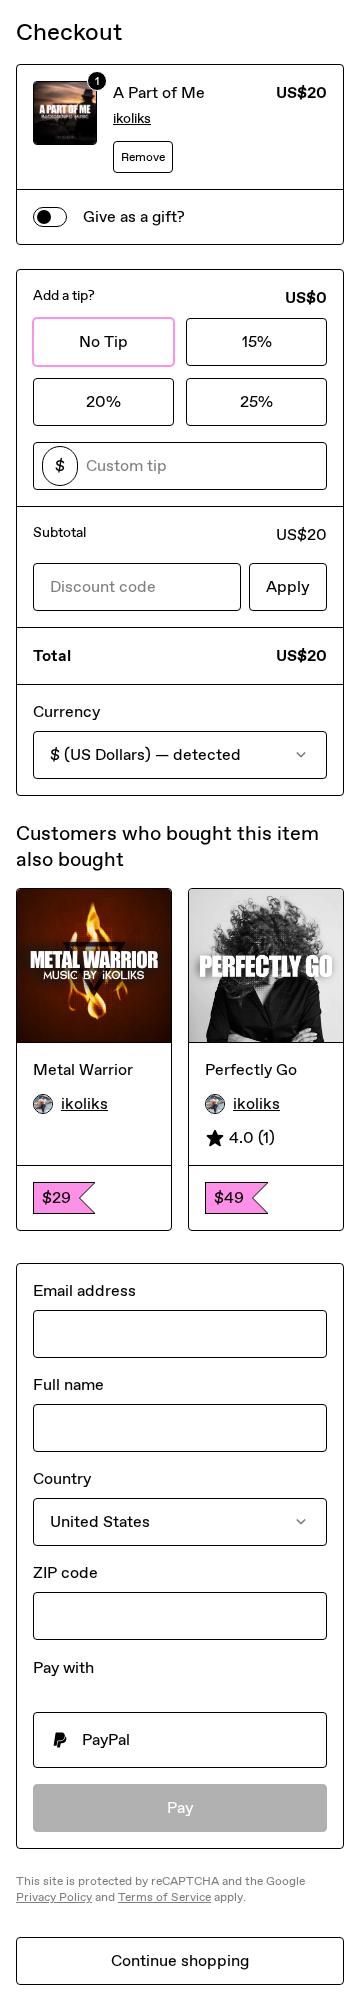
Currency (66, 711)
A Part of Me (159, 92)
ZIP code (65, 1572)
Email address (84, 1290)
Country (62, 1478)
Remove (143, 157)
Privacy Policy (54, 1897)
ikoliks (132, 118)
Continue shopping (180, 1960)
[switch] (50, 217)
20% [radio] (103, 401)
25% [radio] (256, 401)
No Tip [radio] (103, 341)
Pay (180, 1807)
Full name (68, 1384)
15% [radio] (257, 341)
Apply (288, 586)
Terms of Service (164, 1897)
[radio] (180, 1740)
